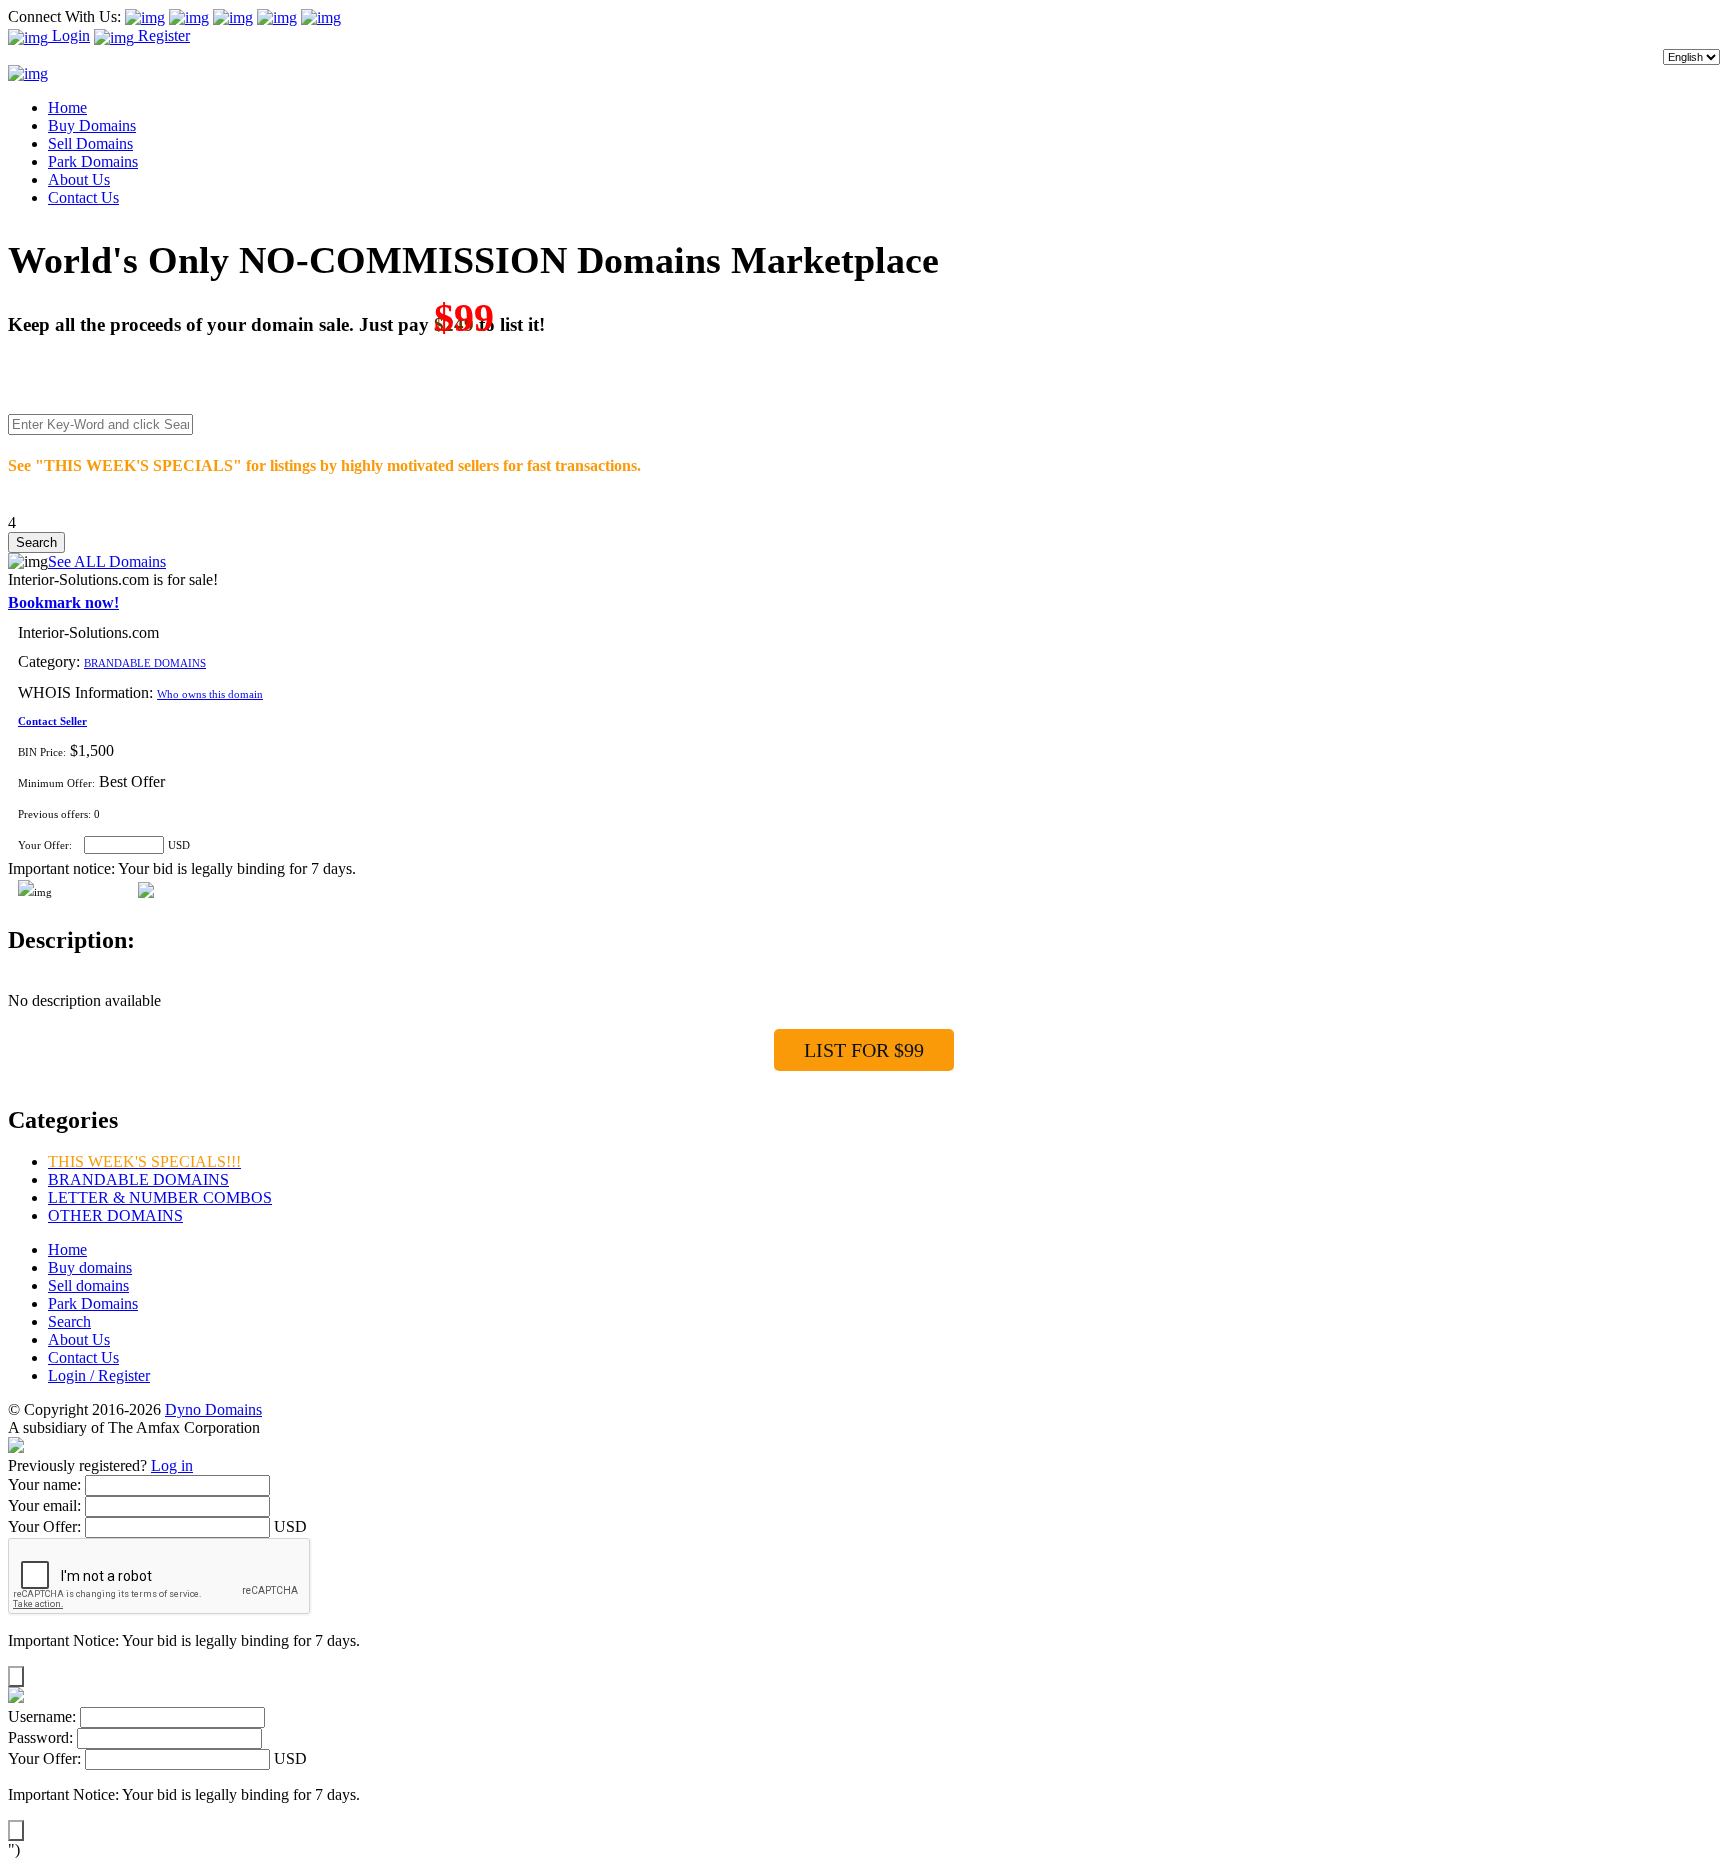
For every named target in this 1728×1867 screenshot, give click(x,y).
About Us (79, 179)
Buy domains (90, 1267)
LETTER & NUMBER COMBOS (160, 1197)
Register (162, 35)
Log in (172, 1465)
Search (69, 1321)
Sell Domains (90, 143)
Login (69, 35)
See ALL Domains (107, 561)
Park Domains (93, 161)
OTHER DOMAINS (115, 1215)
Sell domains (88, 1285)
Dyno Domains (213, 1409)
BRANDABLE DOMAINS (145, 663)
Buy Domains (92, 125)
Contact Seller (52, 721)
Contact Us (83, 197)
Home (67, 107)
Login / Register (99, 1375)
